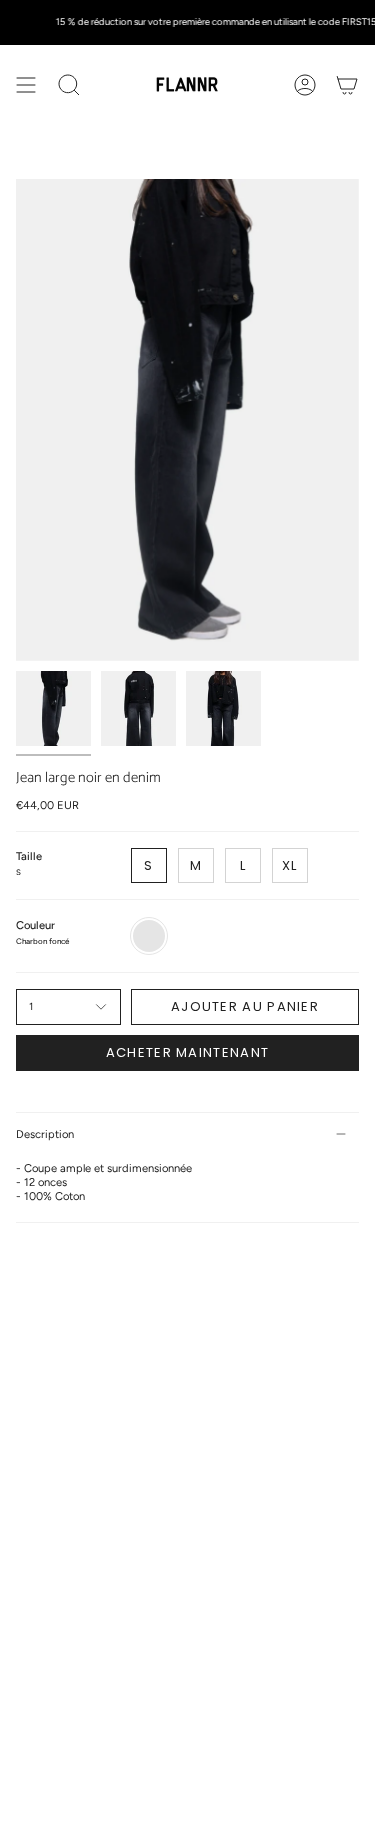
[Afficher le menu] (26, 85)
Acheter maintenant (187, 1052)
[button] (69, 85)
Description (45, 1134)
